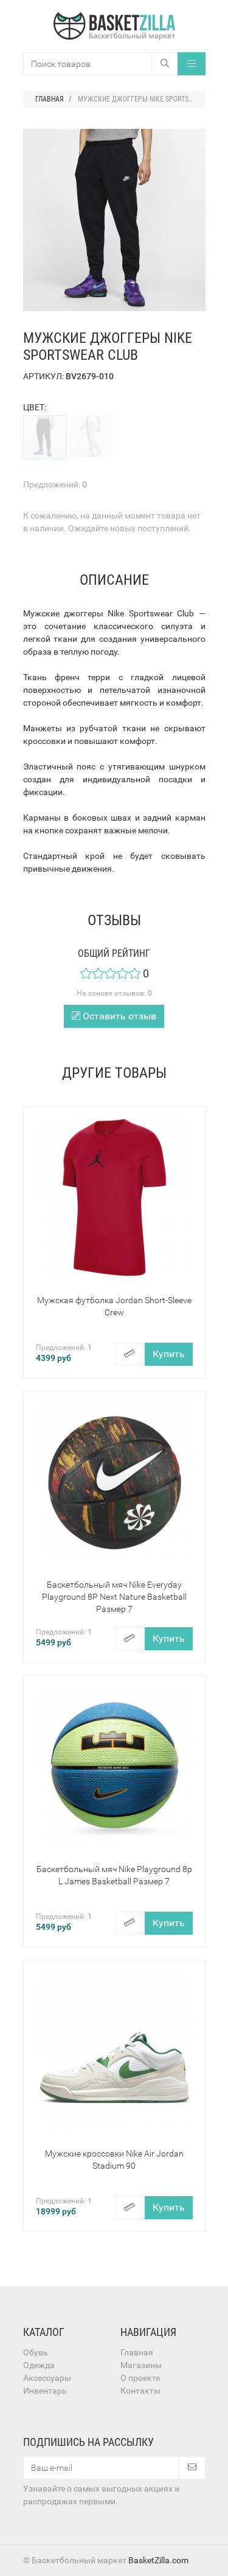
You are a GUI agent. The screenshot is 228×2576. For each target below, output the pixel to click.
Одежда (39, 2365)
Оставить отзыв (118, 1016)
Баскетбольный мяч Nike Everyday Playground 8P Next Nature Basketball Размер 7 (114, 1597)
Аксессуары (47, 2378)
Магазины (141, 2365)
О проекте (140, 2378)
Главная (137, 2352)
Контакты (140, 2391)
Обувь (36, 2352)
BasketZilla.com (158, 2560)
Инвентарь (45, 2391)
